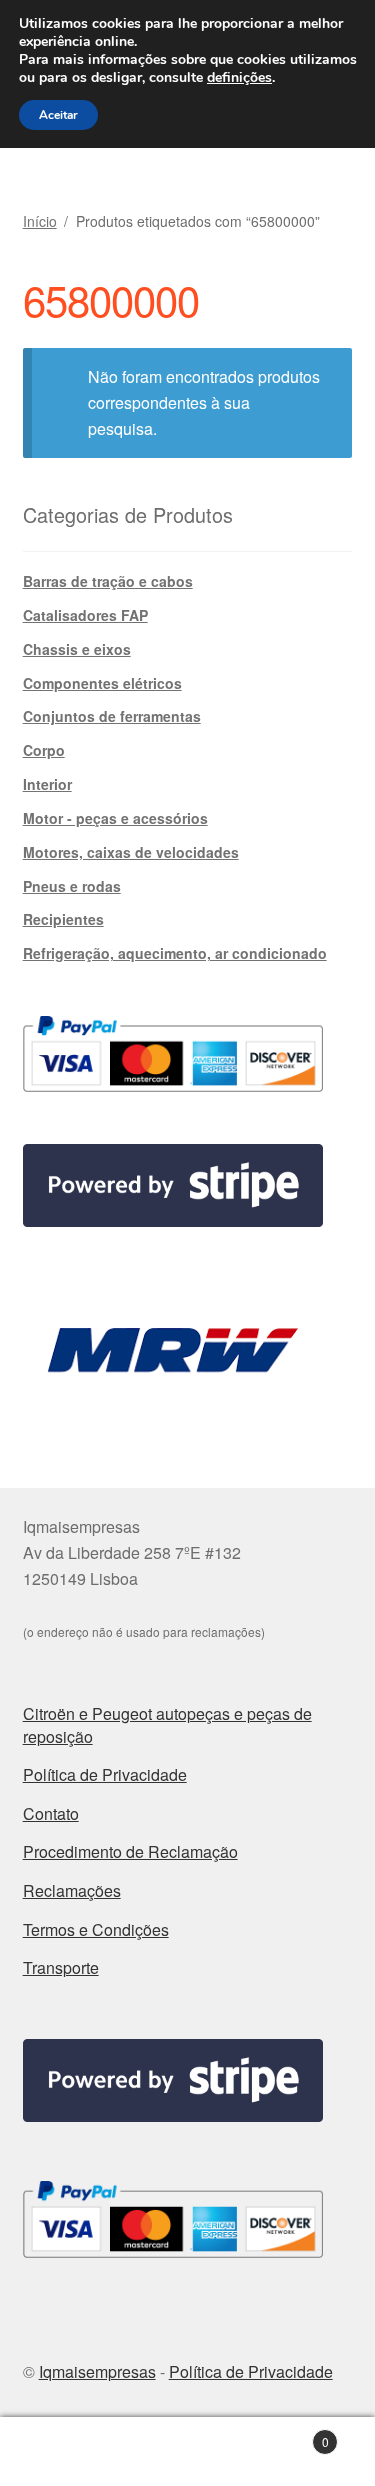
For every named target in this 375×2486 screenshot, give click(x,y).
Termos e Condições (96, 1929)
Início (40, 221)
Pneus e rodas (72, 886)
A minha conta (62, 2452)
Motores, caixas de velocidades (131, 852)
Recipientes (63, 919)
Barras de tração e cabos (108, 581)
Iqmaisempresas (97, 2371)
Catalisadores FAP (85, 615)
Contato (51, 1813)
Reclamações (72, 1890)
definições (239, 78)
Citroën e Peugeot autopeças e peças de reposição (167, 1725)
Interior (47, 784)
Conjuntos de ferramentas (112, 716)
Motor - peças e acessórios (115, 818)
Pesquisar (187, 2452)
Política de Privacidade (105, 1774)
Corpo (44, 750)
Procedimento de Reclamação (130, 1851)
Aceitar (58, 115)
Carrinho (289, 2434)
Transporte (61, 1967)
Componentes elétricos (102, 683)
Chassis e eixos (77, 649)
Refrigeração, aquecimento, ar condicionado (175, 953)
